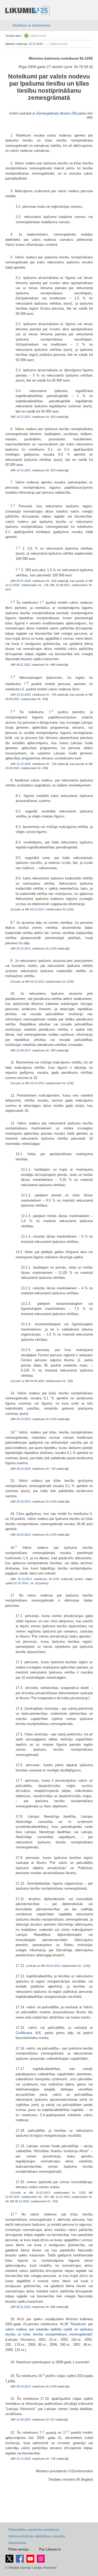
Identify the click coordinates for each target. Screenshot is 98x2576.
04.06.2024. (38, 1381)
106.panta (79, 113)
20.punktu (41, 1583)
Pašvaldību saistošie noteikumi (34, 2530)
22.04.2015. (13, 2197)
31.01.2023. (63, 2197)
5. (91, 1514)
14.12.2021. (24, 417)
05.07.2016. (24, 581)
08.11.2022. (24, 665)
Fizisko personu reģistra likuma (47, 1360)
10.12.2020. (13, 585)
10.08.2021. (63, 585)
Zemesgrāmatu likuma (53, 113)
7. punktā (33, 684)
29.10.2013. (38, 909)
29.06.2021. (13, 699)
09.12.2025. (24, 1469)
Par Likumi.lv (50, 2549)
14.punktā (17, 1519)
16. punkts (47, 2376)
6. (23, 689)
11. (79, 1360)
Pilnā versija (18, 2549)
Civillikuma (24, 2033)
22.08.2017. (24, 1050)
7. (42, 603)
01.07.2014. (21, 1583)
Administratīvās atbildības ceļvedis (37, 2536)
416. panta (44, 2033)
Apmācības (17, 2543)
